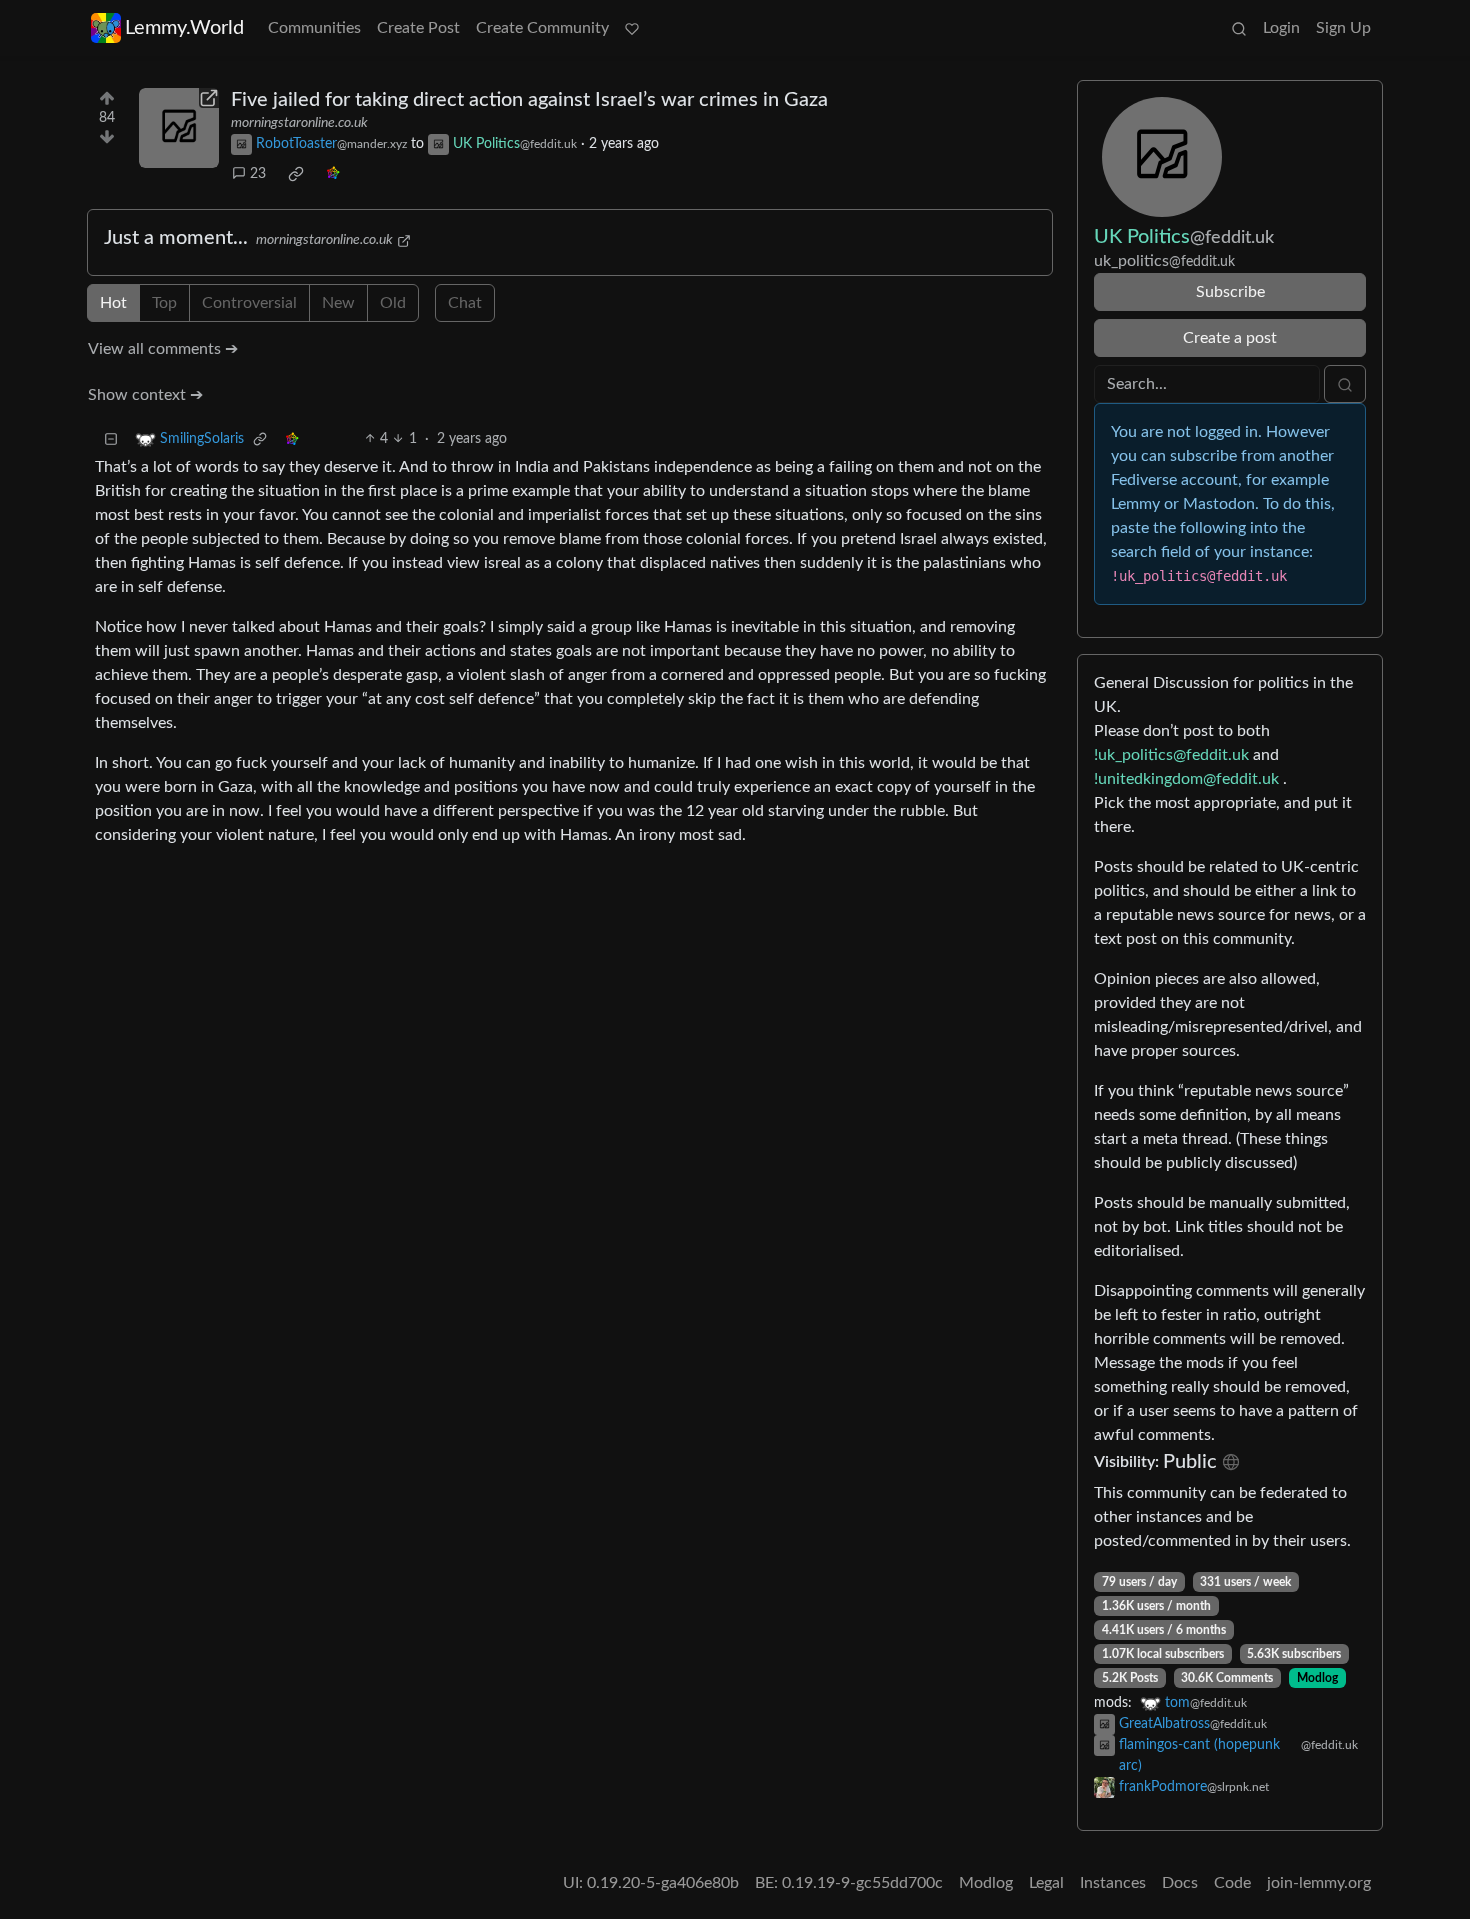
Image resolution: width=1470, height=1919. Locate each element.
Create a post (1230, 338)
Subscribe (1230, 292)
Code (1232, 1883)
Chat (465, 303)
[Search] (1239, 28)
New (338, 303)
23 (258, 174)
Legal (1046, 1883)
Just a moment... (176, 238)
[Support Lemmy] (632, 28)
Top (164, 303)
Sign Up (1343, 28)
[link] (296, 174)
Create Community (542, 28)
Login (1281, 28)
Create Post (418, 28)
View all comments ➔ (163, 349)
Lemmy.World (184, 28)
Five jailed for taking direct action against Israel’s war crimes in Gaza (529, 100)
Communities (314, 28)
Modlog (1317, 1678)
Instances (1113, 1883)
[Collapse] (111, 439)
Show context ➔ (145, 395)
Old (393, 303)
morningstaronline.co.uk (299, 123)
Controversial (249, 303)
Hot (113, 303)
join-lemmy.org (1319, 1883)
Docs (1180, 1883)
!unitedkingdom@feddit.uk (1186, 779)
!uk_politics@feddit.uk (1171, 755)
